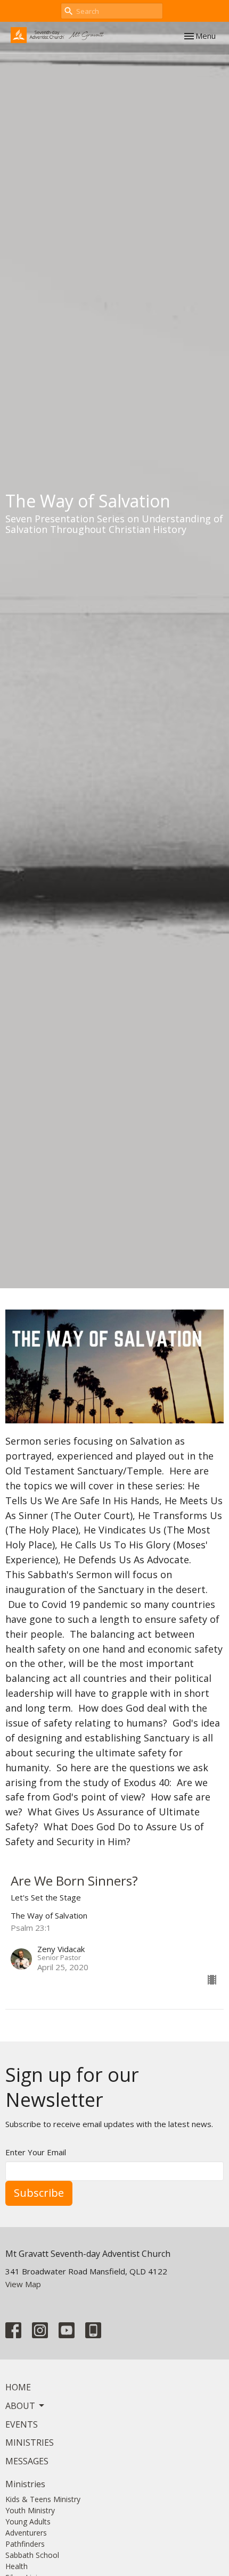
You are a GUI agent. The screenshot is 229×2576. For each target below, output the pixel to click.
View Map (23, 2284)
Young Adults (28, 2521)
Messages (27, 2461)
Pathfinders (25, 2544)
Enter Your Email (36, 2152)
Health (17, 2566)
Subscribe (39, 2193)
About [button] (20, 2406)
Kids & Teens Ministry (43, 2499)
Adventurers (26, 2533)
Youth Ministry (30, 2510)
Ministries (30, 2442)
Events (22, 2424)
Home (18, 2387)
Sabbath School (32, 2555)
